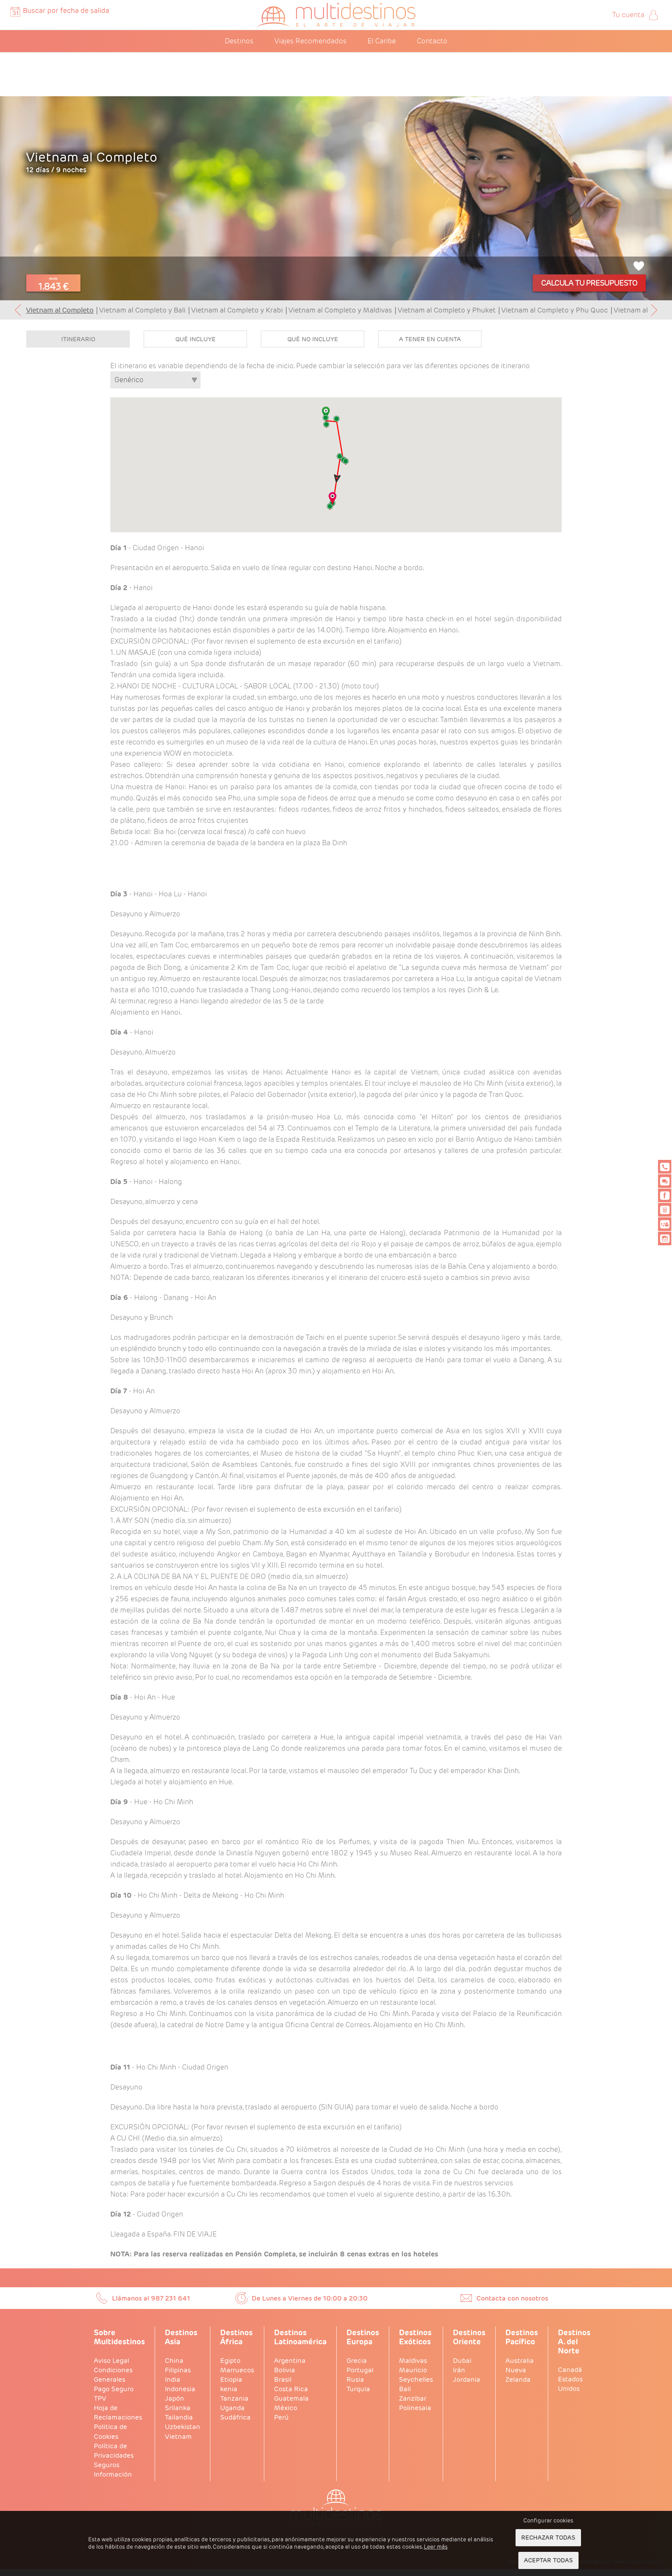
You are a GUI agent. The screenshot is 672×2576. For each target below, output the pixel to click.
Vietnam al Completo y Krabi (237, 310)
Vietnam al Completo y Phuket (447, 310)
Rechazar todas (548, 2537)
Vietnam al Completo (60, 310)
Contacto (432, 41)
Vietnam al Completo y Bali (142, 310)
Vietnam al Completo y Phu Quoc (555, 310)
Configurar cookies (548, 2521)
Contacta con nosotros (512, 2298)
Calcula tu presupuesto (589, 283)
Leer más (436, 2547)
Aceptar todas (548, 2560)
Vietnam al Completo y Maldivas (340, 310)
